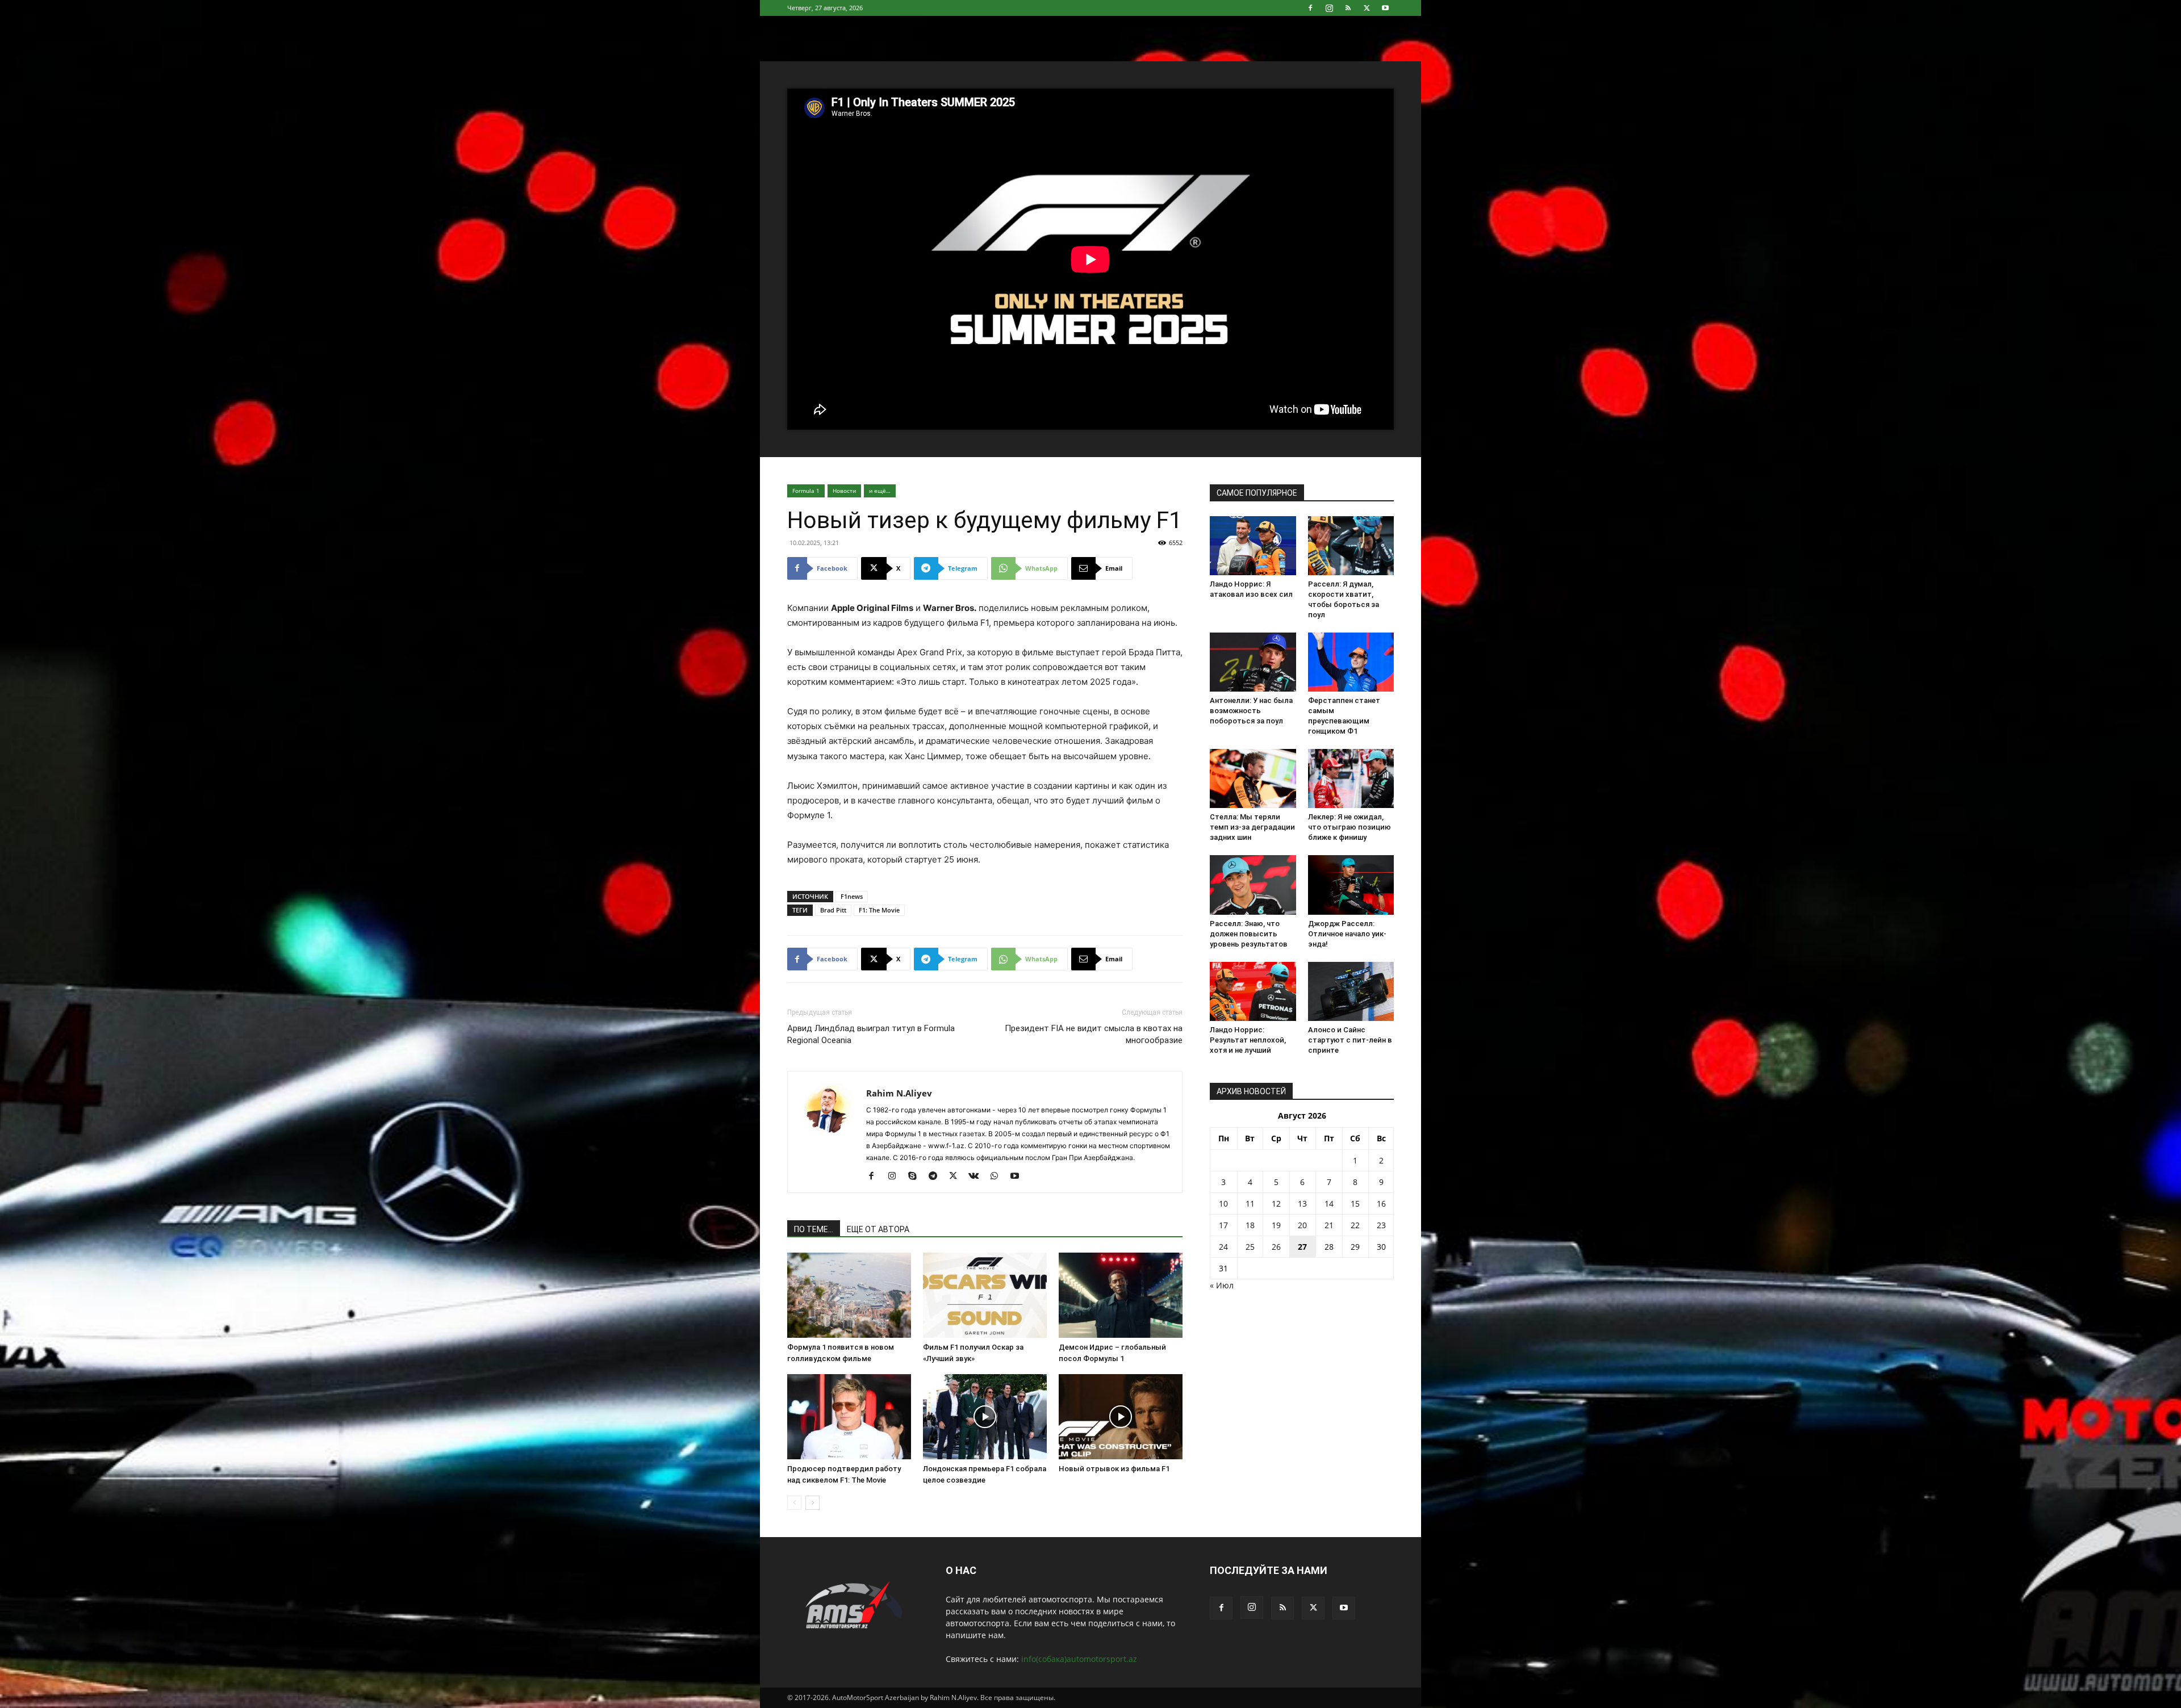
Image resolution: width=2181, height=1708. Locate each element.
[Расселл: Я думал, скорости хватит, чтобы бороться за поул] (1351, 546)
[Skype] (916, 1177)
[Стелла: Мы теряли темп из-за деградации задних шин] (1253, 778)
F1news (852, 896)
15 (1355, 1203)
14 (1329, 1203)
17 (1223, 1225)
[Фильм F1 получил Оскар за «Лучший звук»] (985, 1295)
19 (1276, 1225)
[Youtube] (1385, 8)
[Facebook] (1310, 8)
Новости (844, 491)
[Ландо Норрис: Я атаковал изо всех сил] (1253, 546)
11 (1250, 1203)
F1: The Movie (879, 910)
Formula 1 (806, 491)
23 (1381, 1225)
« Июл (1222, 1285)
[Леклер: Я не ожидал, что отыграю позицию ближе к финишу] (1351, 778)
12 (1276, 1203)
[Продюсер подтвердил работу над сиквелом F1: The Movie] (849, 1417)
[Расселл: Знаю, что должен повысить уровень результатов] (1253, 885)
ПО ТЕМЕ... (814, 1229)
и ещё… (880, 491)
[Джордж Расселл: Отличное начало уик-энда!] (1351, 885)
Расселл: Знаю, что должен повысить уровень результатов (1249, 934)
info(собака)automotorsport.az (1079, 1659)
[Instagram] (1329, 8)
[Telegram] (937, 1177)
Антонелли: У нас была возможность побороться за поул (1251, 711)
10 (1223, 1203)
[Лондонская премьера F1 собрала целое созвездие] (985, 1417)
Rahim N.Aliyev (899, 1093)
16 (1381, 1203)
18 (1250, 1225)
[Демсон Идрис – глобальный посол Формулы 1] (1121, 1295)
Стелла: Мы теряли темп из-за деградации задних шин (1252, 827)
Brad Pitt (833, 910)
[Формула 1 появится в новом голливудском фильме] (849, 1295)
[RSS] (1348, 8)
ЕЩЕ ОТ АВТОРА (878, 1229)
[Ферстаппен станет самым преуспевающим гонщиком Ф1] (1351, 662)
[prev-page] (794, 1503)
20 (1302, 1225)
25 (1250, 1247)
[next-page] (812, 1503)
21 (1329, 1225)
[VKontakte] (978, 1177)
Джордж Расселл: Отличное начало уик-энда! (1347, 934)
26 (1276, 1247)
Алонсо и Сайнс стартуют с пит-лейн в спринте (1350, 1040)
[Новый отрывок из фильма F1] (1121, 1417)
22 (1355, 1225)
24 (1223, 1247)
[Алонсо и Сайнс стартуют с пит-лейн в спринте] (1351, 991)
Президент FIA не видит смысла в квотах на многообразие (1094, 1034)
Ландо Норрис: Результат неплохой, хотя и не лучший (1248, 1040)
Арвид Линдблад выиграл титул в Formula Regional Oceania (871, 1034)
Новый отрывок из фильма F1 (1114, 1469)
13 (1302, 1203)
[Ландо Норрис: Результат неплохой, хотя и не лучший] (1253, 991)
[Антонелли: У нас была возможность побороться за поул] (1253, 662)
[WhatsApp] (998, 1177)
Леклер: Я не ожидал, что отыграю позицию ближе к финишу (1349, 827)
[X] (1367, 8)
